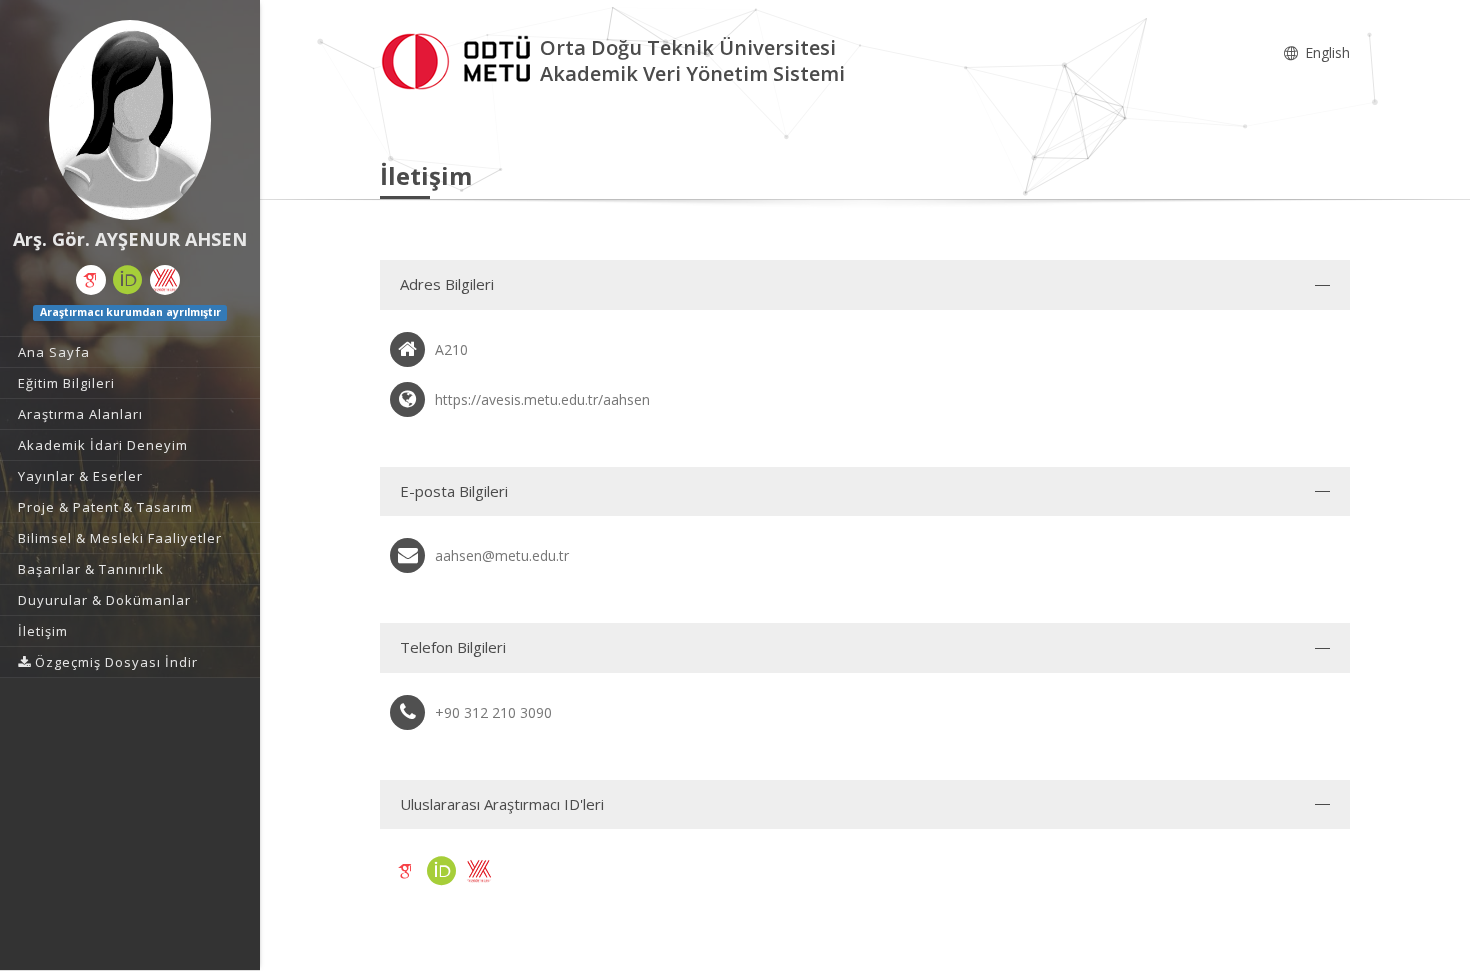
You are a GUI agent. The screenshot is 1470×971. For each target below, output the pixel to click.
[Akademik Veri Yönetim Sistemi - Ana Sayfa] (460, 58)
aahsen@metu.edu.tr (502, 555)
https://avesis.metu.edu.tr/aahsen (542, 399)
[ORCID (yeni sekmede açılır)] (128, 280)
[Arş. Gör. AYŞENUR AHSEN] (130, 120)
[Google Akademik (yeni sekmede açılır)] (91, 280)
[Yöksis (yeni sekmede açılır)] (165, 280)
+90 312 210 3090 (493, 712)
